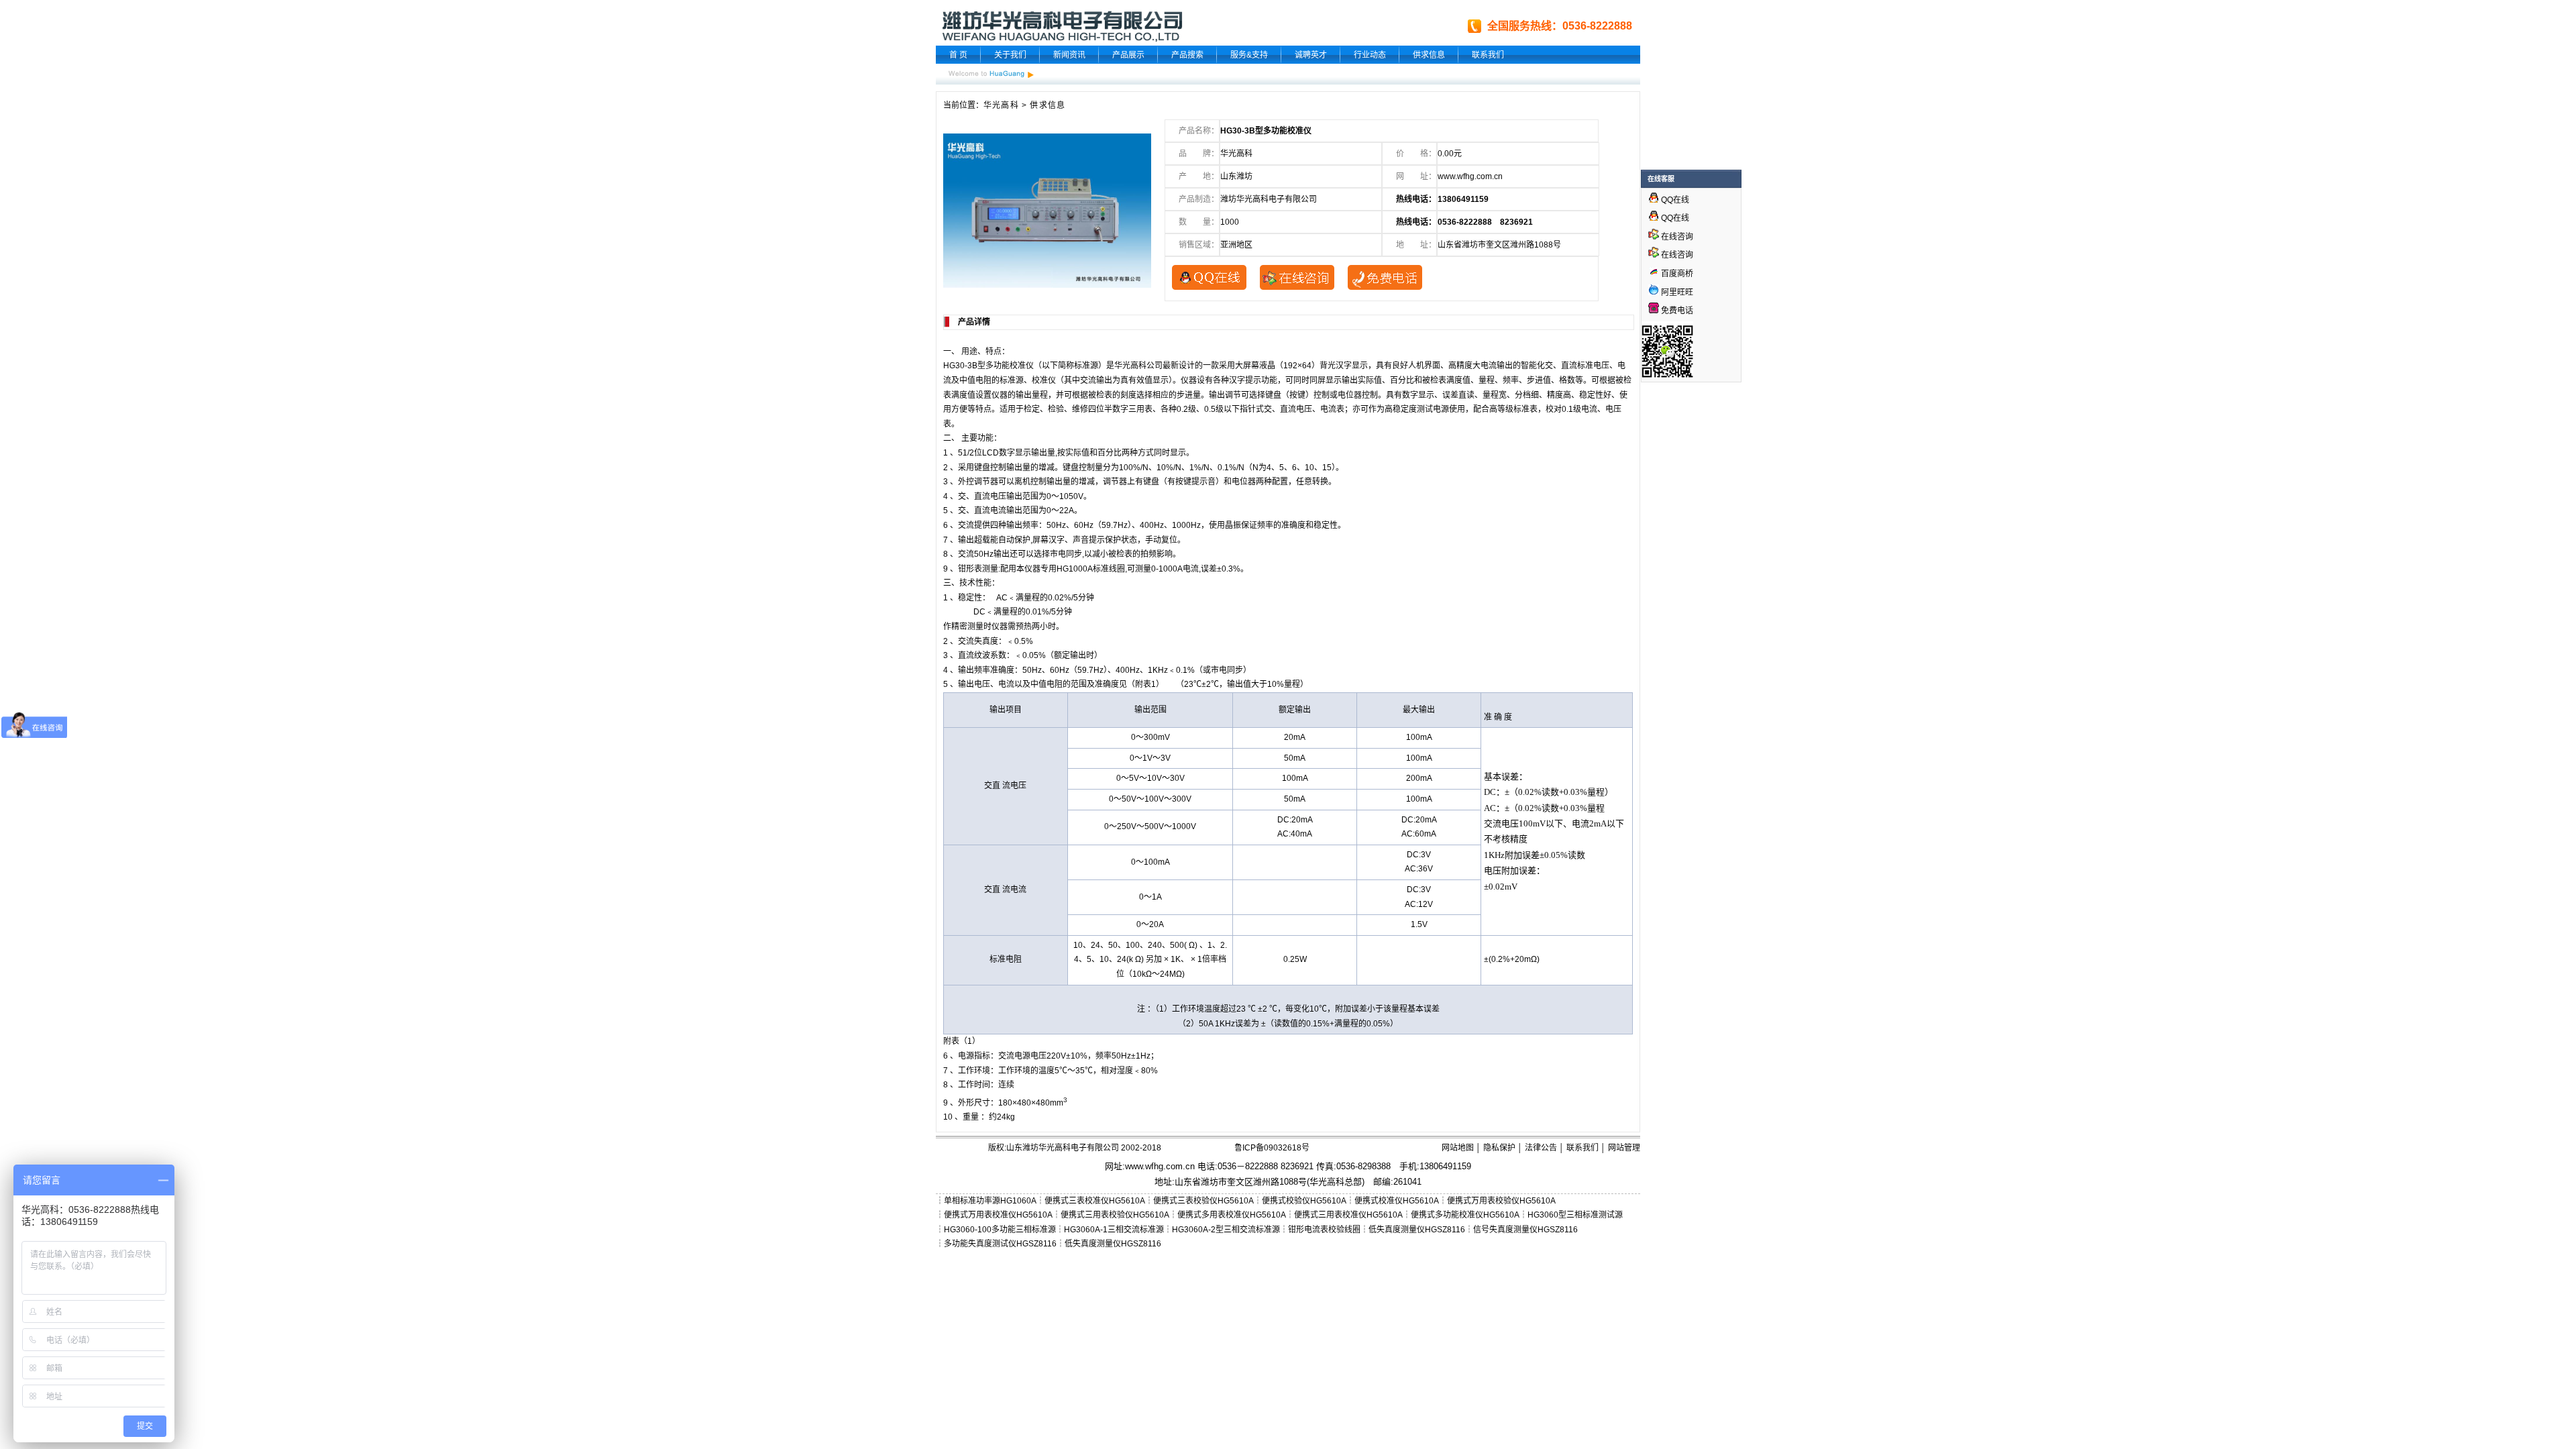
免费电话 (1676, 311)
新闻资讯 (1069, 55)
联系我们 (1488, 55)
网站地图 (1458, 1148)
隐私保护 (1499, 1148)
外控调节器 (978, 482)
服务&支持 (1249, 55)
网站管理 (1624, 1148)
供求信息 (1429, 55)
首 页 (958, 55)
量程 (1487, 380)
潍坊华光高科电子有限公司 (1269, 199)
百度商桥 (1676, 274)
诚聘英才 (1311, 55)
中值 (967, 380)
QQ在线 (1674, 200)
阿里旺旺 (1676, 292)
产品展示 (1128, 55)
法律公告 (1541, 1148)
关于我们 (1010, 55)
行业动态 (1370, 55)
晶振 (1233, 525)
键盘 (1273, 395)
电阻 (983, 380)
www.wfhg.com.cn (1470, 176)
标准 (998, 959)
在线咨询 (1676, 237)
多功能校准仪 (1010, 366)
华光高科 (1001, 105)
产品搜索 (1187, 55)
